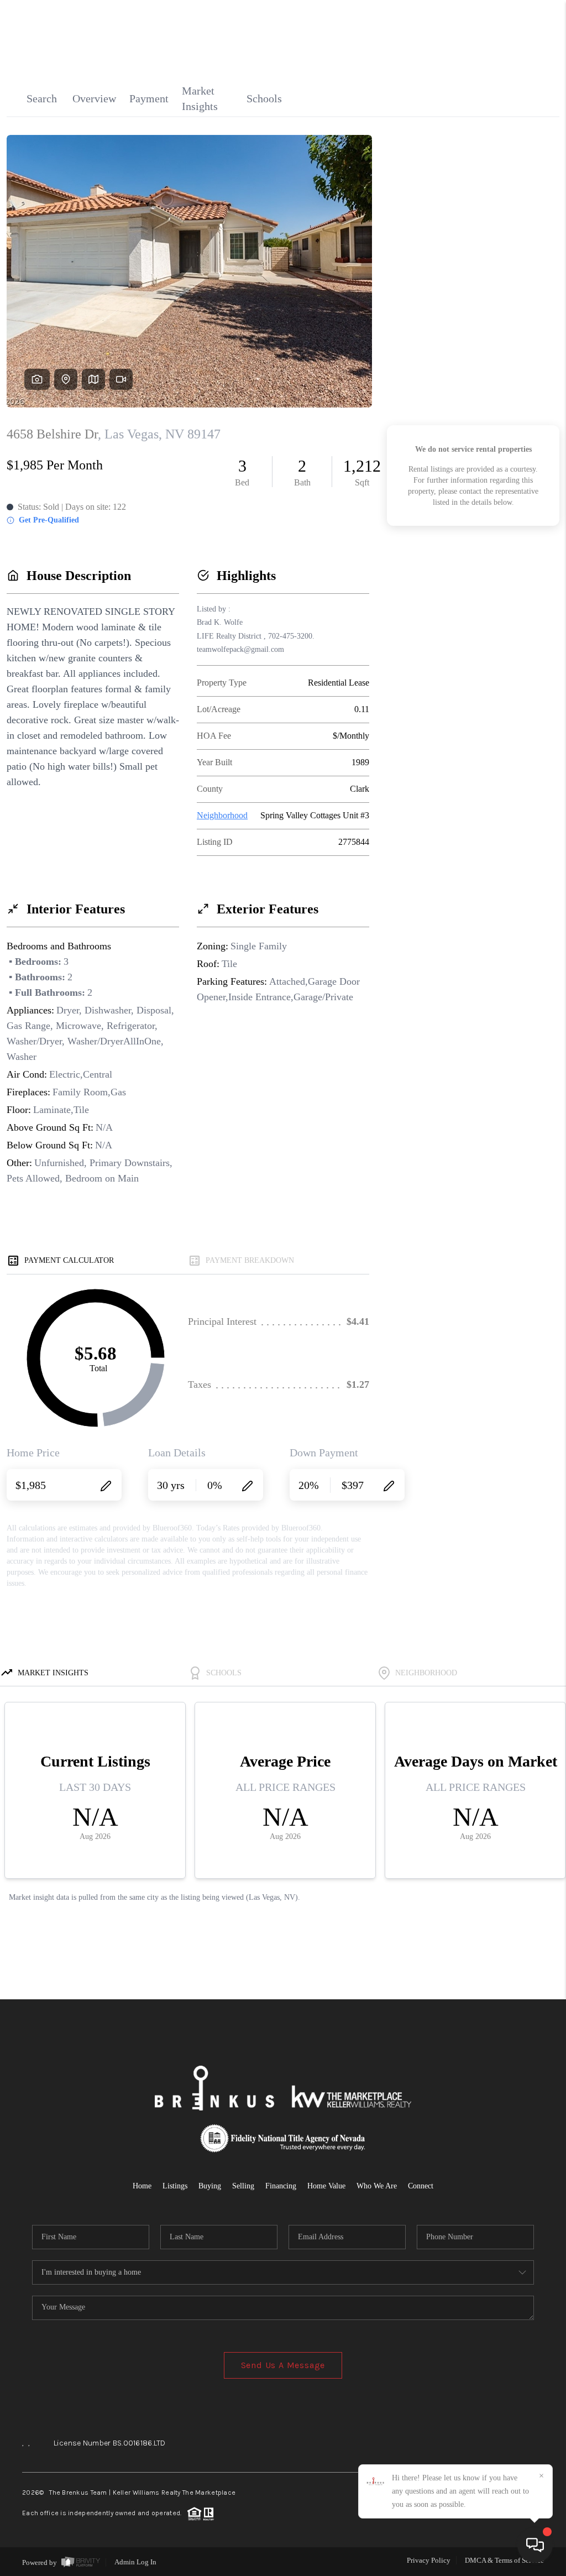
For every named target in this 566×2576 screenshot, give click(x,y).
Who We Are (377, 2186)
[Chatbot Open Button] (535, 2545)
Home (142, 2186)
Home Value (326, 2186)
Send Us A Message (283, 2365)
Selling (243, 2186)
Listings (175, 2186)
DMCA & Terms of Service (504, 2560)
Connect (421, 2186)
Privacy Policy (429, 2560)
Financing (281, 2186)
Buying (210, 2186)
